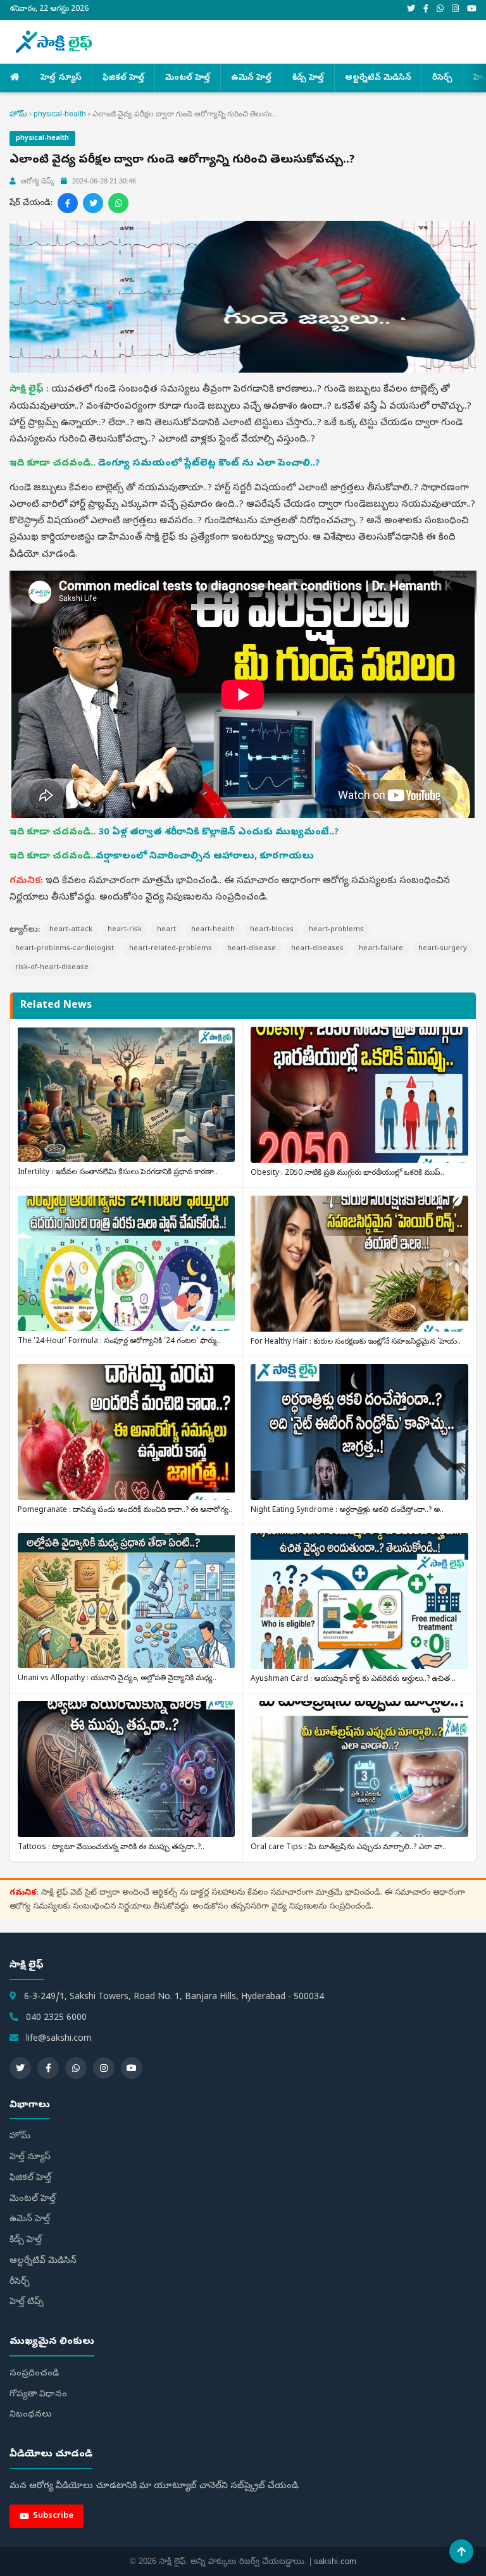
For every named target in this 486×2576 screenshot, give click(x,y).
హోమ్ (18, 114)
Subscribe (53, 2516)
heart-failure (381, 949)
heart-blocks (272, 930)
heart (166, 930)
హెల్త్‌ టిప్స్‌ (27, 2302)
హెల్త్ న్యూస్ (61, 78)
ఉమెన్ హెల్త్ (251, 78)
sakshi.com (335, 2561)
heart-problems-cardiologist (65, 949)
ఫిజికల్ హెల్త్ (123, 78)
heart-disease (252, 949)
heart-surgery (443, 949)
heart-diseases (317, 949)
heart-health (213, 930)
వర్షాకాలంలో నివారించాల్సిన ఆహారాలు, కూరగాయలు (205, 857)
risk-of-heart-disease (52, 968)
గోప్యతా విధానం (38, 2395)
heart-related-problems (171, 949)
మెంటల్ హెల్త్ (188, 78)
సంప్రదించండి (34, 2374)
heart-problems (336, 930)
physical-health (60, 114)
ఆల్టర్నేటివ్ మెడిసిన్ (378, 78)
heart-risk (125, 930)
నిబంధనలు (31, 2415)
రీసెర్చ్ (442, 78)
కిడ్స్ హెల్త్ (308, 78)
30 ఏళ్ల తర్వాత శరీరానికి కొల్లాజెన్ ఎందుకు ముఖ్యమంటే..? (218, 833)
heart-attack (71, 930)
